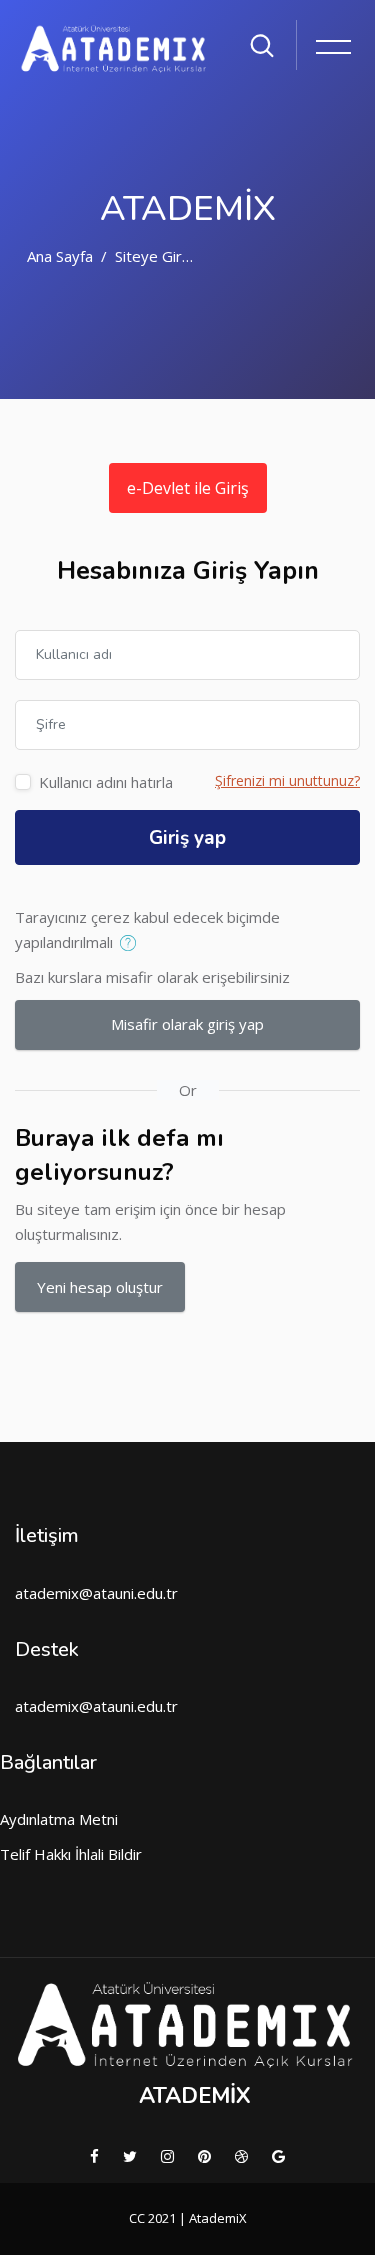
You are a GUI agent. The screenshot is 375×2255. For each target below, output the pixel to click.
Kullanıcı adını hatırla (106, 782)
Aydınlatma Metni (59, 1819)
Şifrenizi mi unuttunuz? (287, 780)
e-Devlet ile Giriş (188, 488)
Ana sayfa (60, 256)
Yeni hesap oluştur (100, 1287)
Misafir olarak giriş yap (187, 1024)
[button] (132, 944)
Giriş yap (187, 838)
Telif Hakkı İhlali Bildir (71, 1854)
